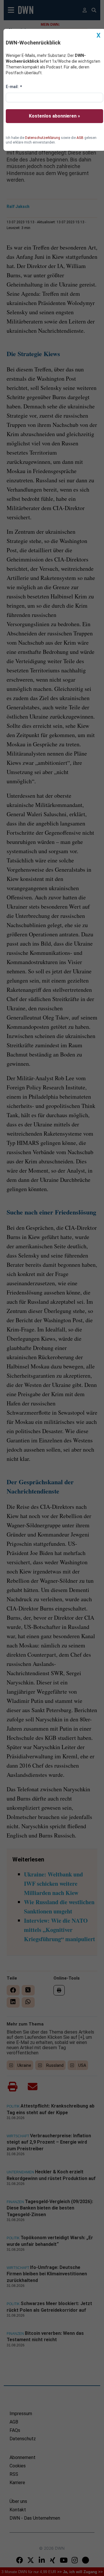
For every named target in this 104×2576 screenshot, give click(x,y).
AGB (80, 138)
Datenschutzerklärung (43, 138)
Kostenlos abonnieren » (54, 116)
